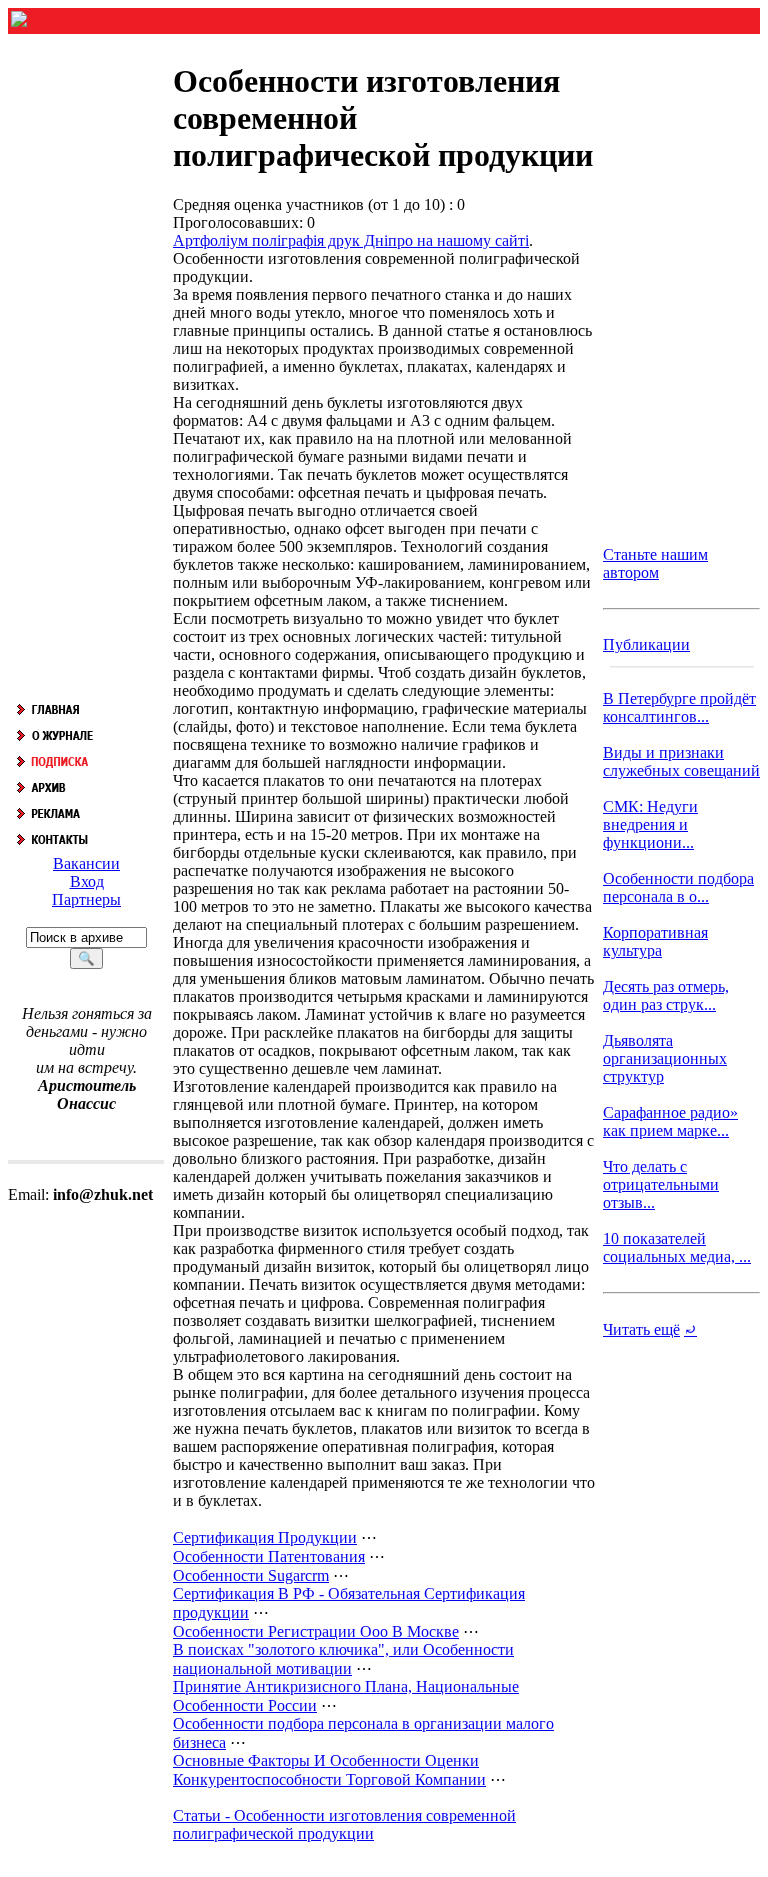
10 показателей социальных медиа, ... (677, 1247)
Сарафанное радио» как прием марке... (670, 1121)
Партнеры (86, 899)
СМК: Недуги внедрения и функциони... (650, 824)
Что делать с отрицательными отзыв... (661, 1184)
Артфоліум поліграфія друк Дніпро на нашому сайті (351, 240)
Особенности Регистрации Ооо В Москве (316, 1631)
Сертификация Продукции (265, 1537)
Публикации (646, 644)
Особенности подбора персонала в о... (678, 887)
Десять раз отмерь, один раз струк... (666, 995)
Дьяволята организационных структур (665, 1058)
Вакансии (86, 863)
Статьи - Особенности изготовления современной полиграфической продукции (344, 1824)
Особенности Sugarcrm (251, 1575)
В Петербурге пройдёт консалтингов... (679, 707)
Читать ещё (641, 1329)
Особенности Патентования (269, 1556)
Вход (87, 881)
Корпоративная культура (655, 941)
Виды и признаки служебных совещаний (681, 761)
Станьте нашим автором (655, 563)
